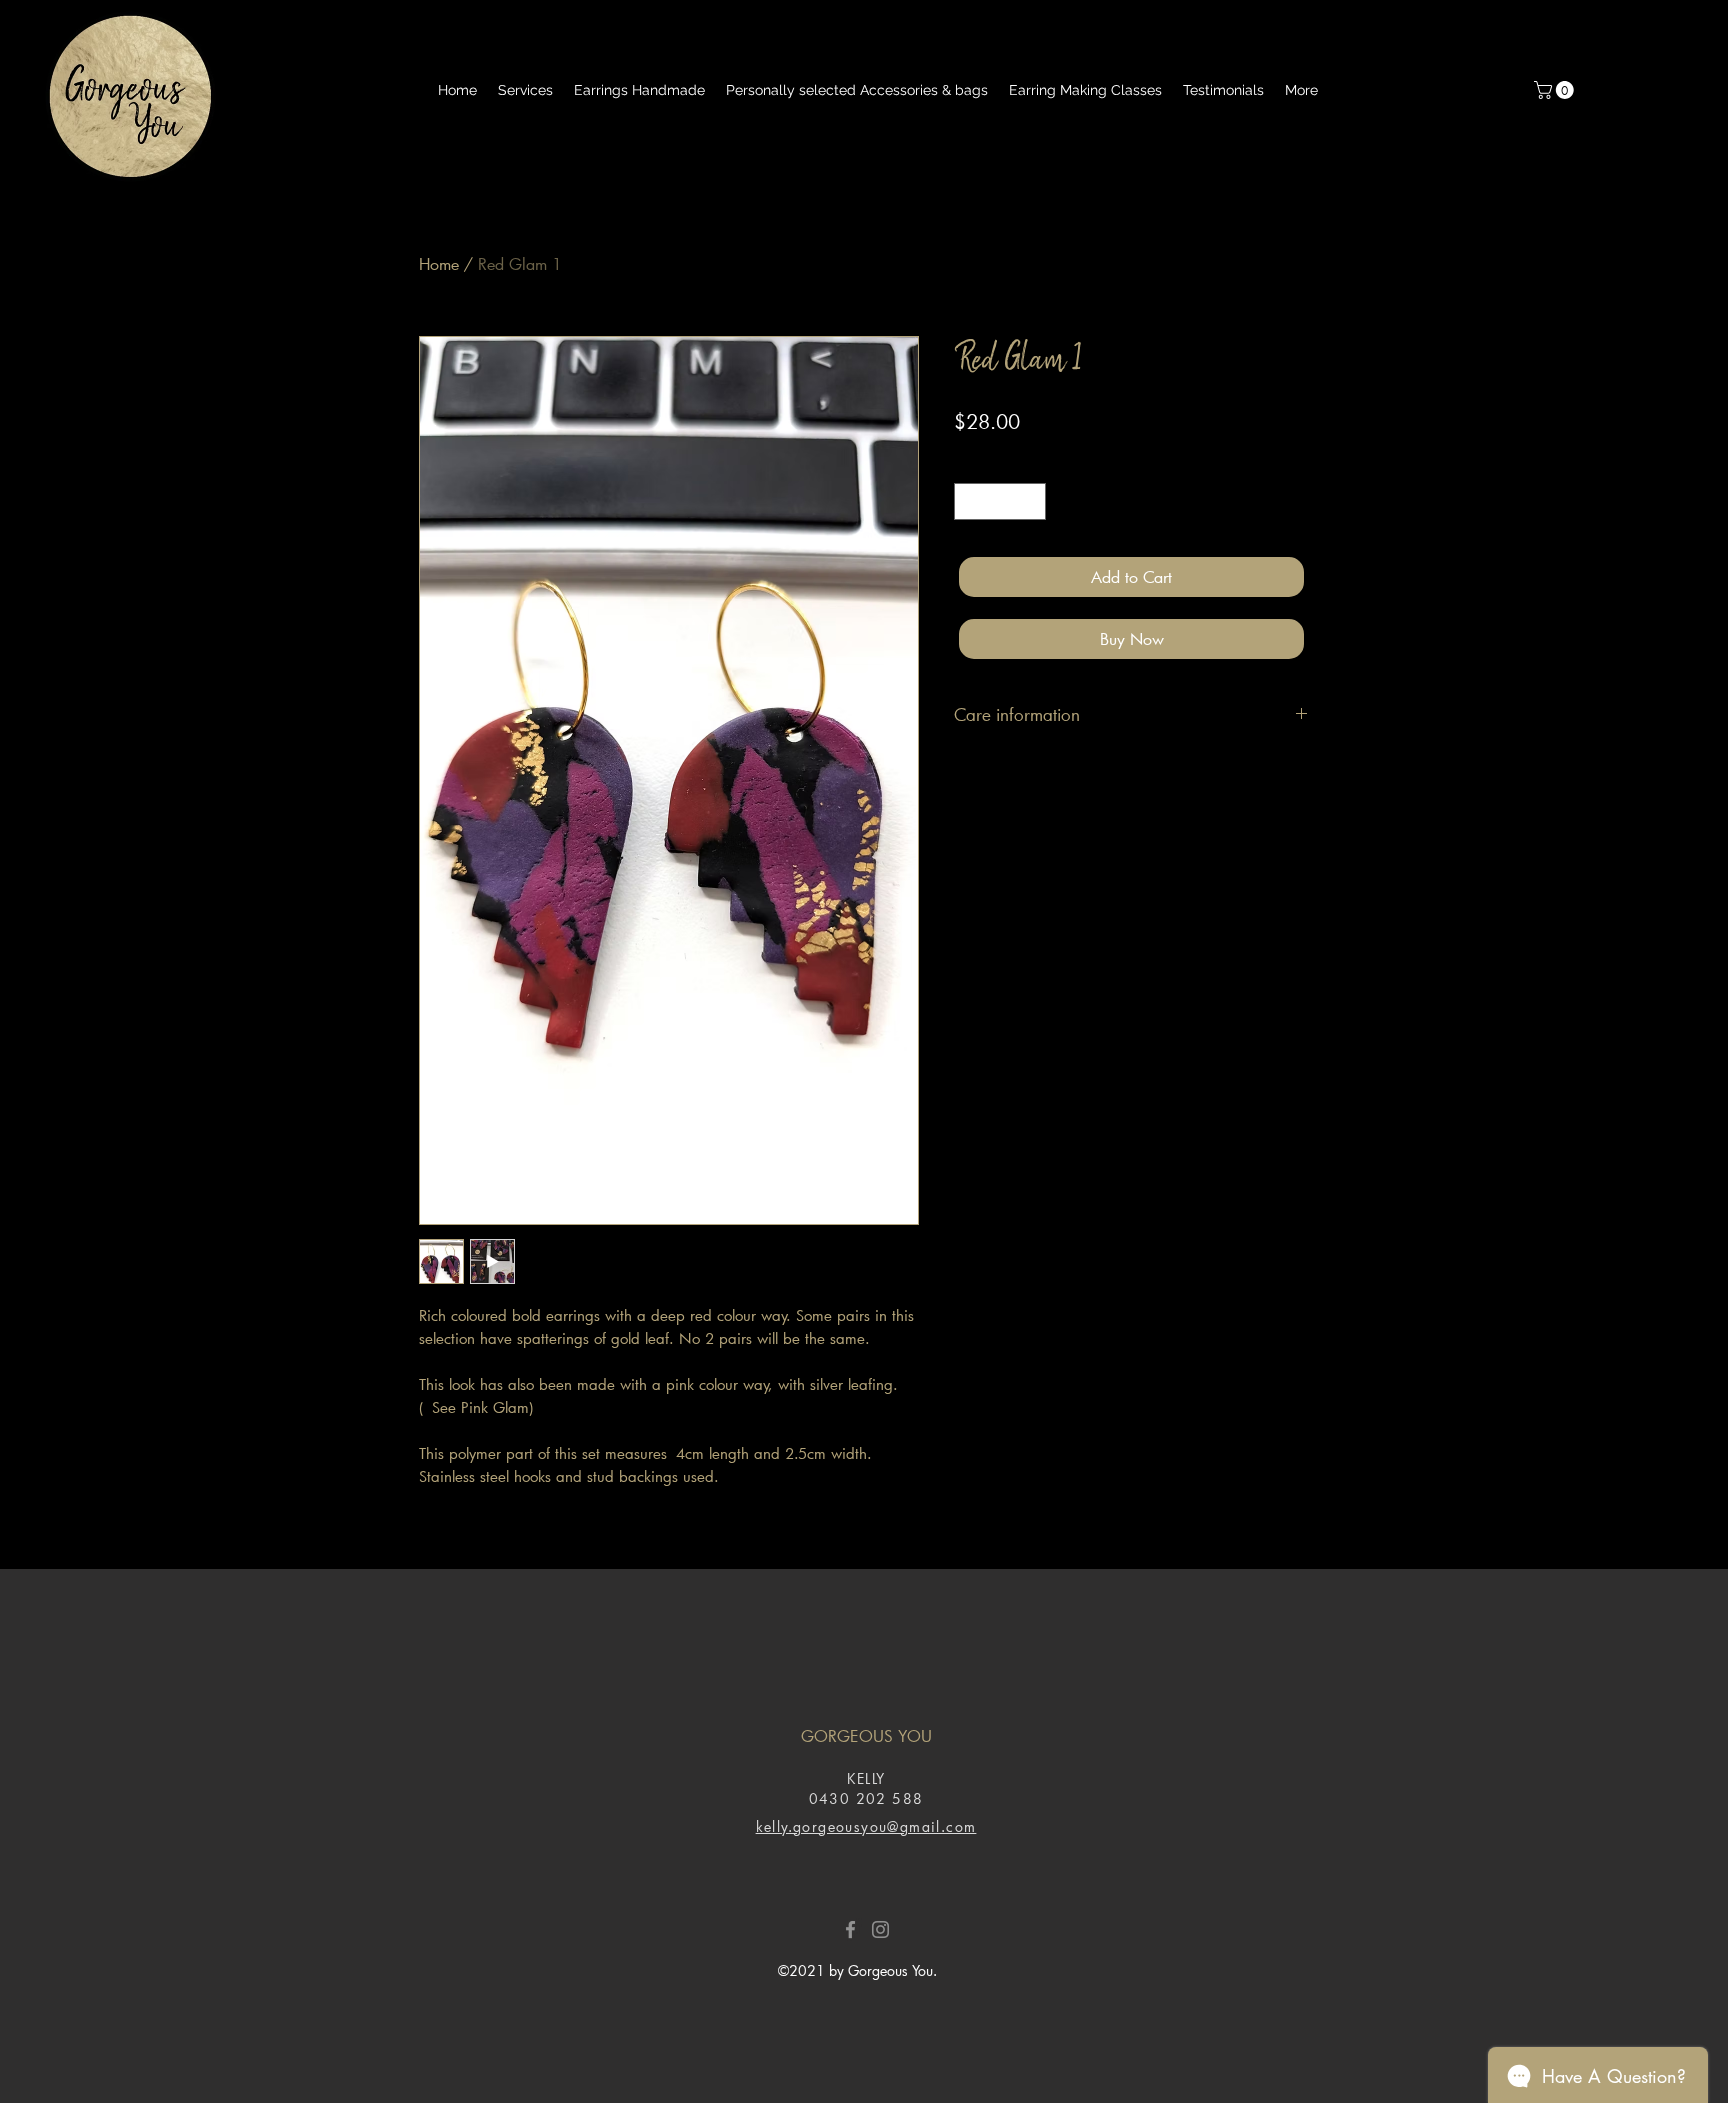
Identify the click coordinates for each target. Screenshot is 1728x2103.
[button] (1556, 90)
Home (439, 263)
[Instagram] (880, 1929)
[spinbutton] (1000, 501)
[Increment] (1030, 501)
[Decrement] (969, 501)
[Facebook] (850, 1929)
